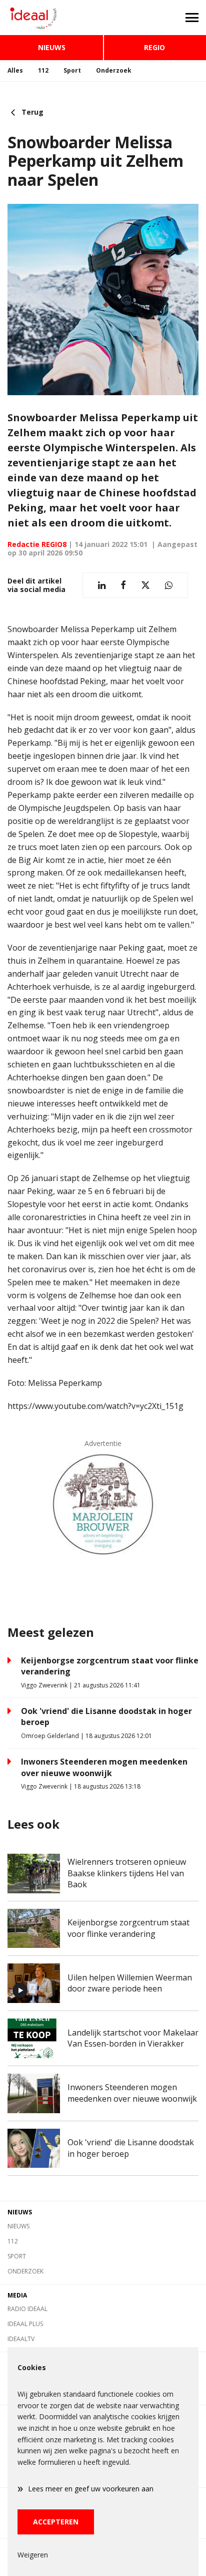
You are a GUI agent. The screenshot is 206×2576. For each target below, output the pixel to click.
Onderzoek (114, 70)
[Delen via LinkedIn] (102, 585)
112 (43, 70)
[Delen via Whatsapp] (169, 585)
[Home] (51, 18)
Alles (15, 70)
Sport (72, 70)
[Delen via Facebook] (123, 585)
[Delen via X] (145, 585)
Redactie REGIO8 (37, 544)
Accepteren (56, 2522)
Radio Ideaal (27, 2309)
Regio (154, 47)
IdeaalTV (21, 2339)
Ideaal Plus (25, 2324)
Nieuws (52, 47)
